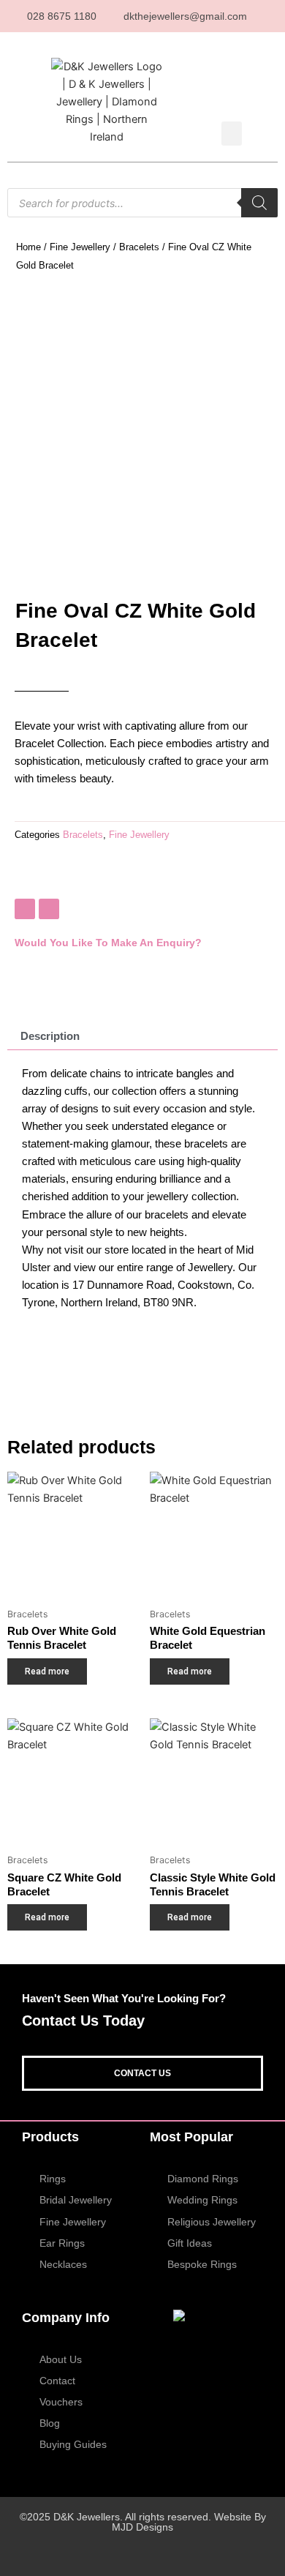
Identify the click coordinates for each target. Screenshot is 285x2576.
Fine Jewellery (80, 247)
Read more (47, 1671)
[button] (232, 134)
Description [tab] (50, 1036)
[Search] (259, 203)
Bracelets (139, 247)
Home (28, 247)
